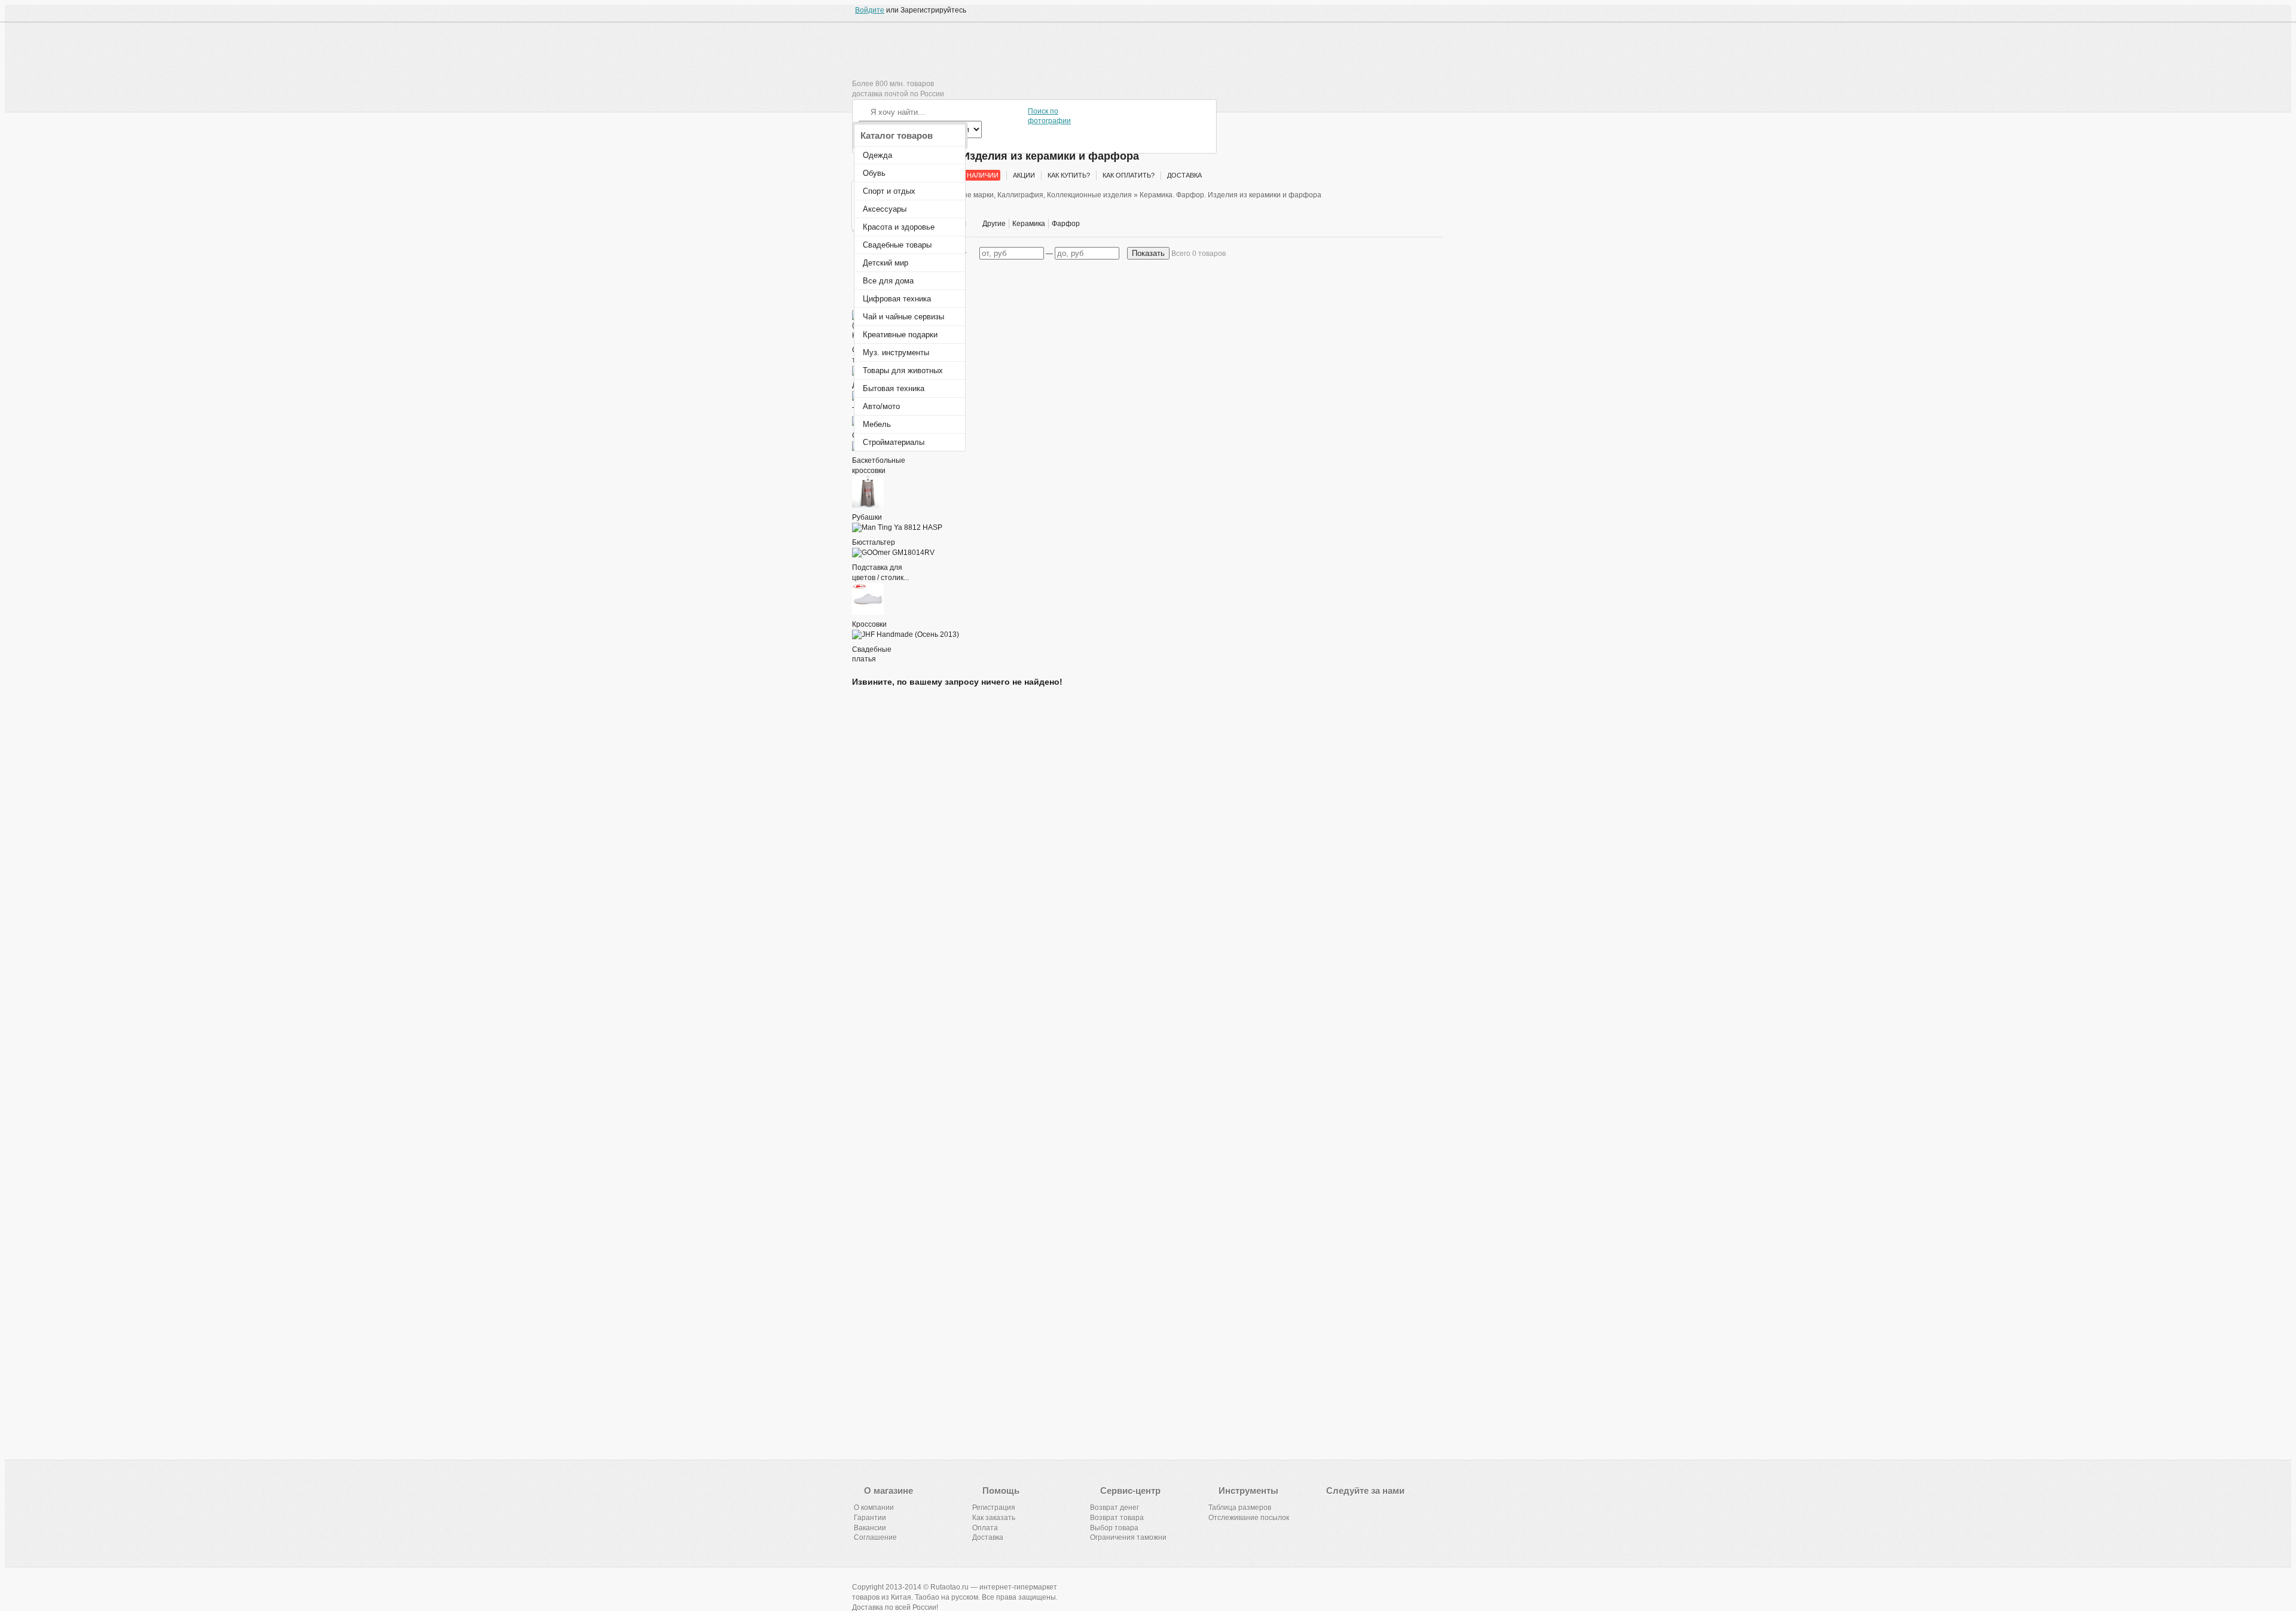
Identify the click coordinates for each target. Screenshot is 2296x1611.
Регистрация (994, 1508)
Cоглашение (875, 1537)
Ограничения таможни (1128, 1537)
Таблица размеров (1240, 1508)
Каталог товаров (897, 135)
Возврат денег (1115, 1508)
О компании (874, 1508)
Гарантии (870, 1518)
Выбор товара (1114, 1528)
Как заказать (994, 1518)
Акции (1024, 175)
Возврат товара (1117, 1518)
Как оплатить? (1129, 175)
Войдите (870, 10)
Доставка (1184, 175)
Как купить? (1069, 175)
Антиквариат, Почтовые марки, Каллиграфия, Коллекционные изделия (1011, 195)
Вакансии (870, 1528)
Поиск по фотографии (1049, 116)
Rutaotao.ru (897, 56)
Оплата (985, 1528)
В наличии (980, 175)
